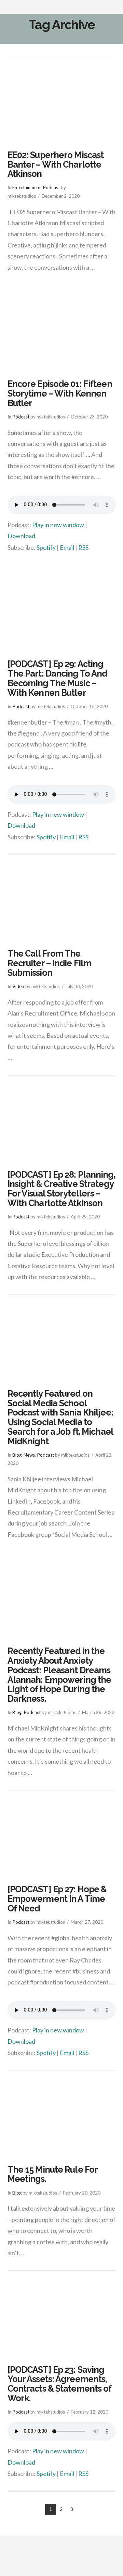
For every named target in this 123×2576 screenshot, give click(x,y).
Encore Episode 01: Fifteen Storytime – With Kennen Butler (60, 393)
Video (18, 986)
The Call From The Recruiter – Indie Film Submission (50, 963)
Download (21, 536)
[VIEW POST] (62, 104)
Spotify (46, 547)
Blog (17, 1455)
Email (67, 547)
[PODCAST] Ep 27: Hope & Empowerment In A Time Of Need (57, 1899)
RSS (83, 547)
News (29, 1455)
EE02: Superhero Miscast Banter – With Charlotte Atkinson (56, 164)
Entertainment (26, 187)
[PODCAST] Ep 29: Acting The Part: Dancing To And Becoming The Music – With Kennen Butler (57, 678)
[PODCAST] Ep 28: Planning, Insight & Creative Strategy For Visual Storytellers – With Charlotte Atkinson (61, 1189)
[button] (112, 9)
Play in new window (58, 525)
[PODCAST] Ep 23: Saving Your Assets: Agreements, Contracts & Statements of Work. (59, 2384)
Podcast (51, 187)
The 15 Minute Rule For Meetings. (53, 2174)
